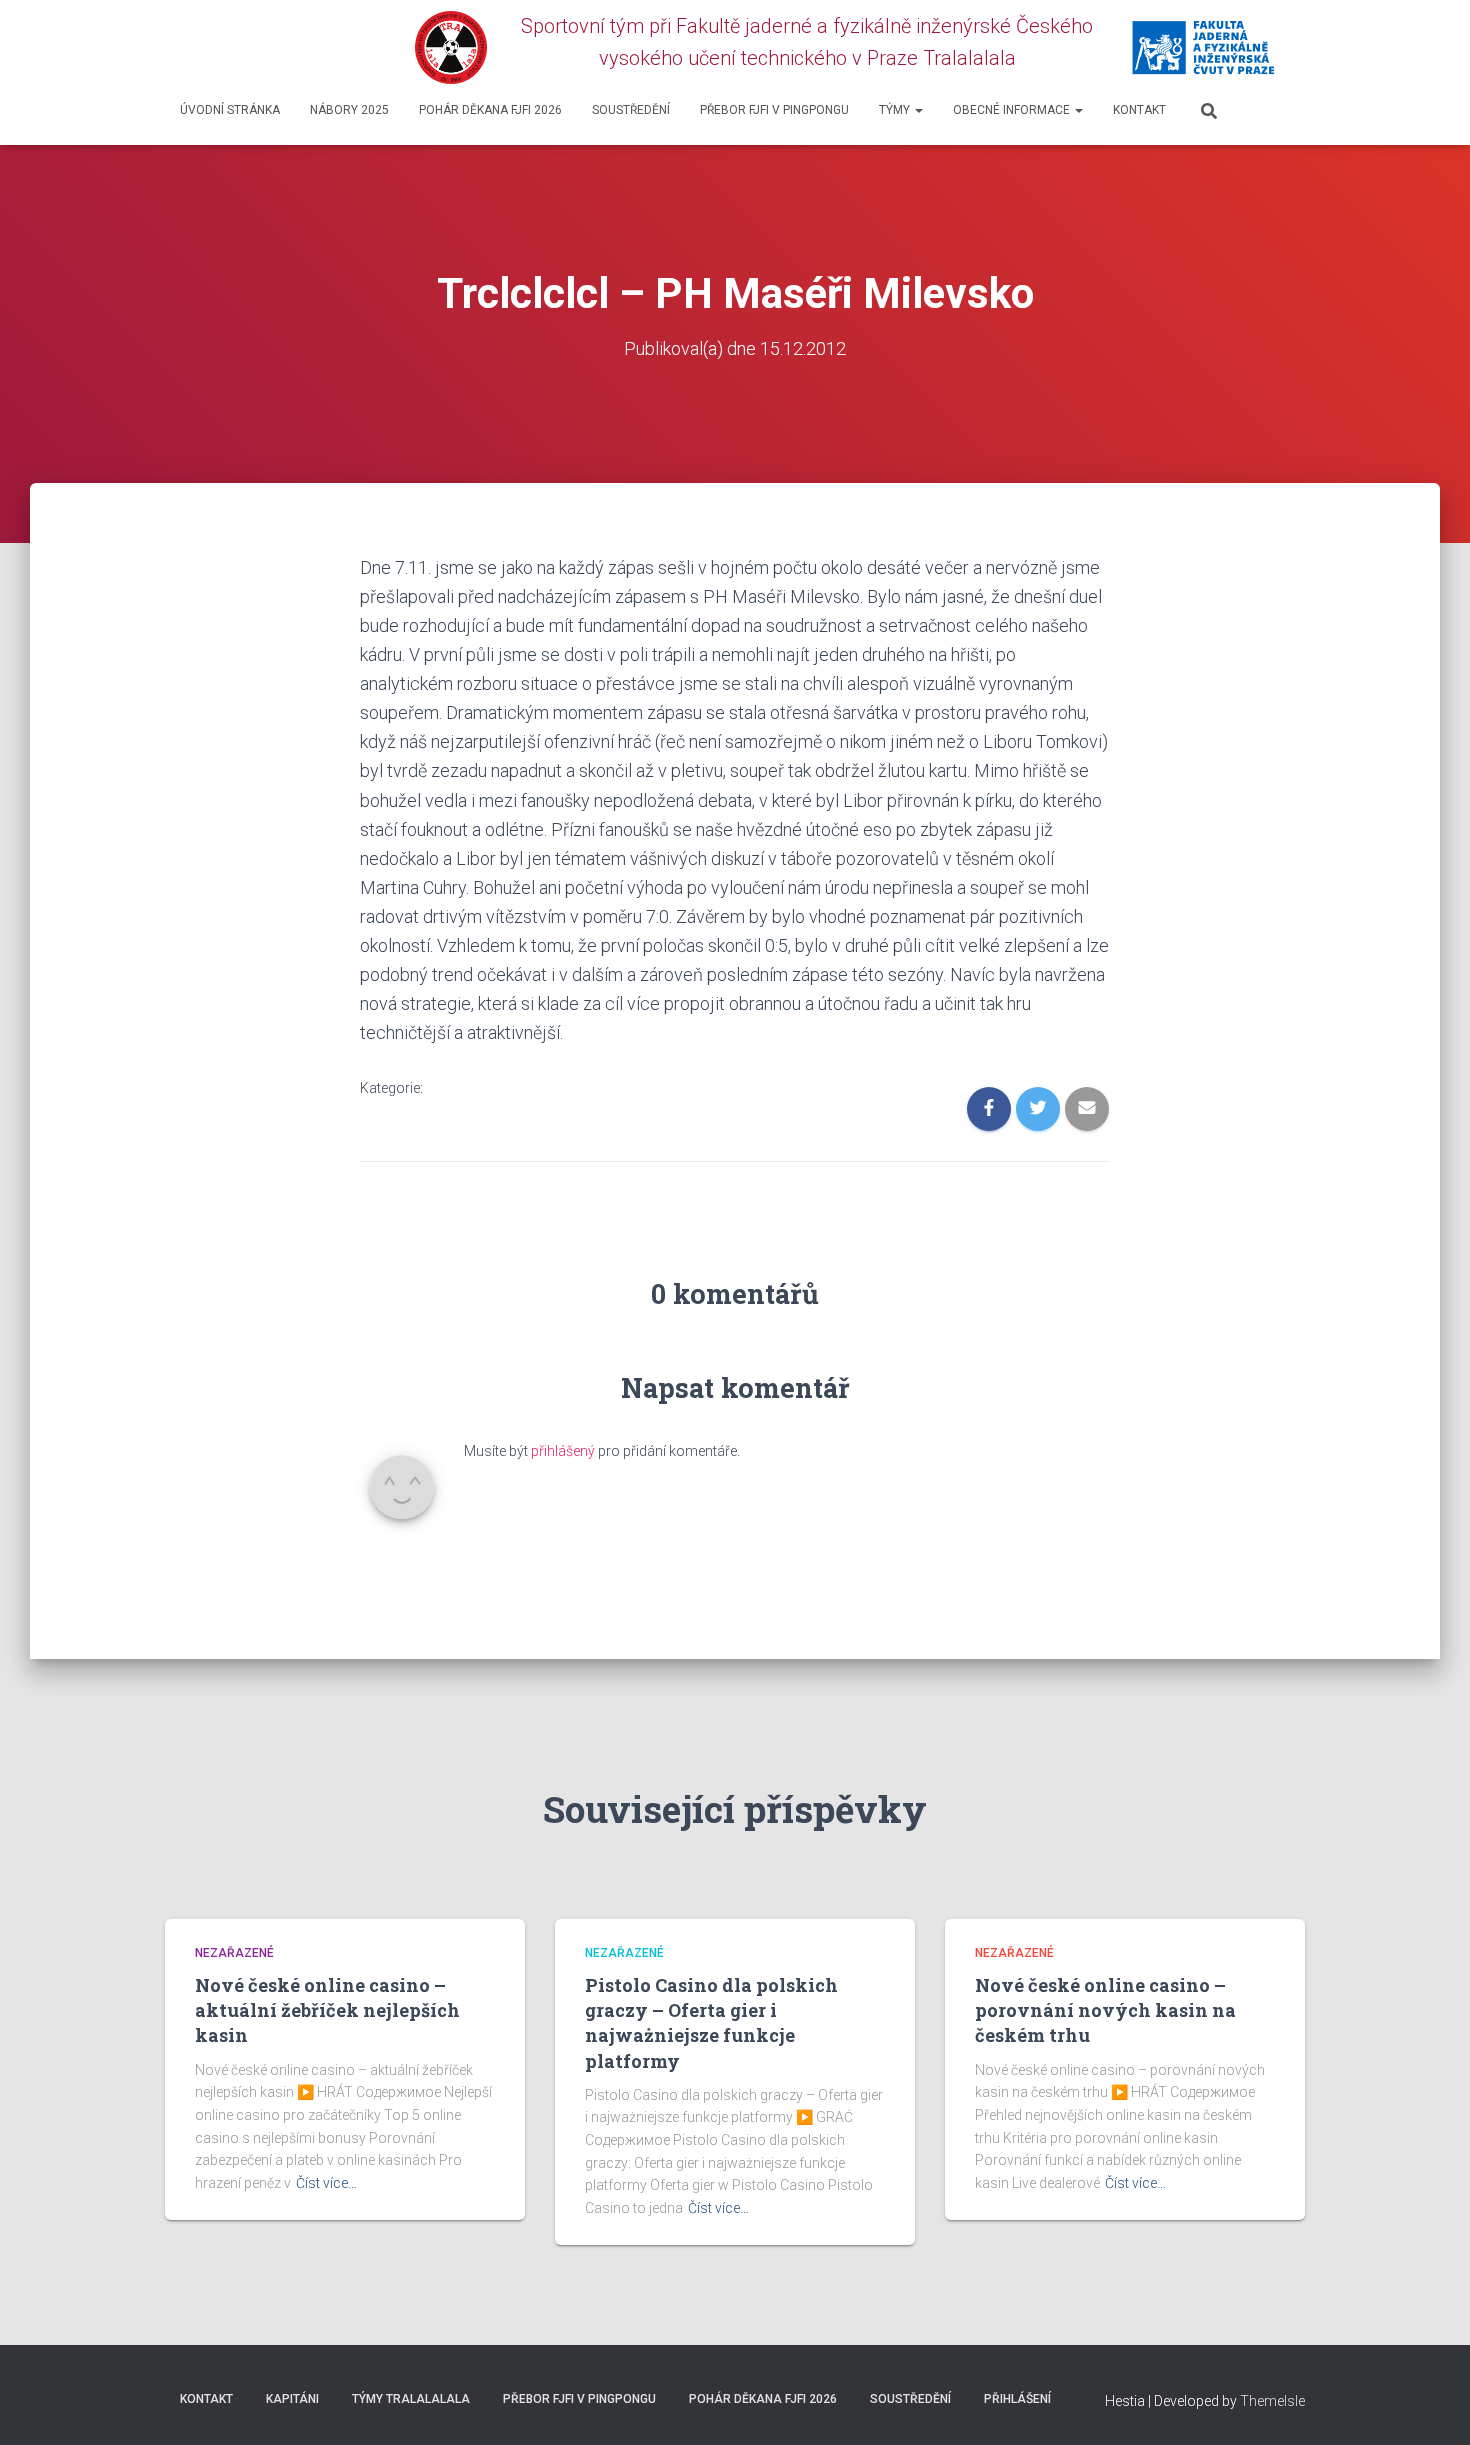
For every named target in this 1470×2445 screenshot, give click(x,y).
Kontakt (1139, 110)
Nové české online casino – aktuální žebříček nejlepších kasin (327, 2010)
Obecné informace (1013, 110)
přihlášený (563, 1451)
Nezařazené (234, 1953)
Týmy (896, 110)
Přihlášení (1017, 2399)
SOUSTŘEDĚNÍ (631, 110)
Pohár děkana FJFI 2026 (490, 110)
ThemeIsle (1272, 2401)
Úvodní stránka (230, 110)
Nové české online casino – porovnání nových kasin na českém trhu (1105, 2010)
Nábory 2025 (349, 110)
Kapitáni (292, 2399)
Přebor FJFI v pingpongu (774, 110)
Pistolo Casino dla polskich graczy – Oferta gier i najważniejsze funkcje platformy (711, 2023)
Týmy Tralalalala (411, 2399)
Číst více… (326, 2183)
